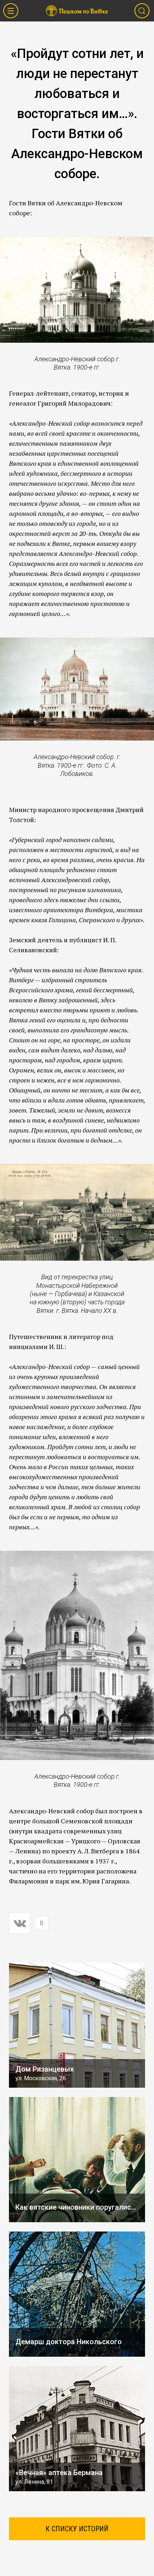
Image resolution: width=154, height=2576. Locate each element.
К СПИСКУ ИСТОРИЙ (77, 2529)
